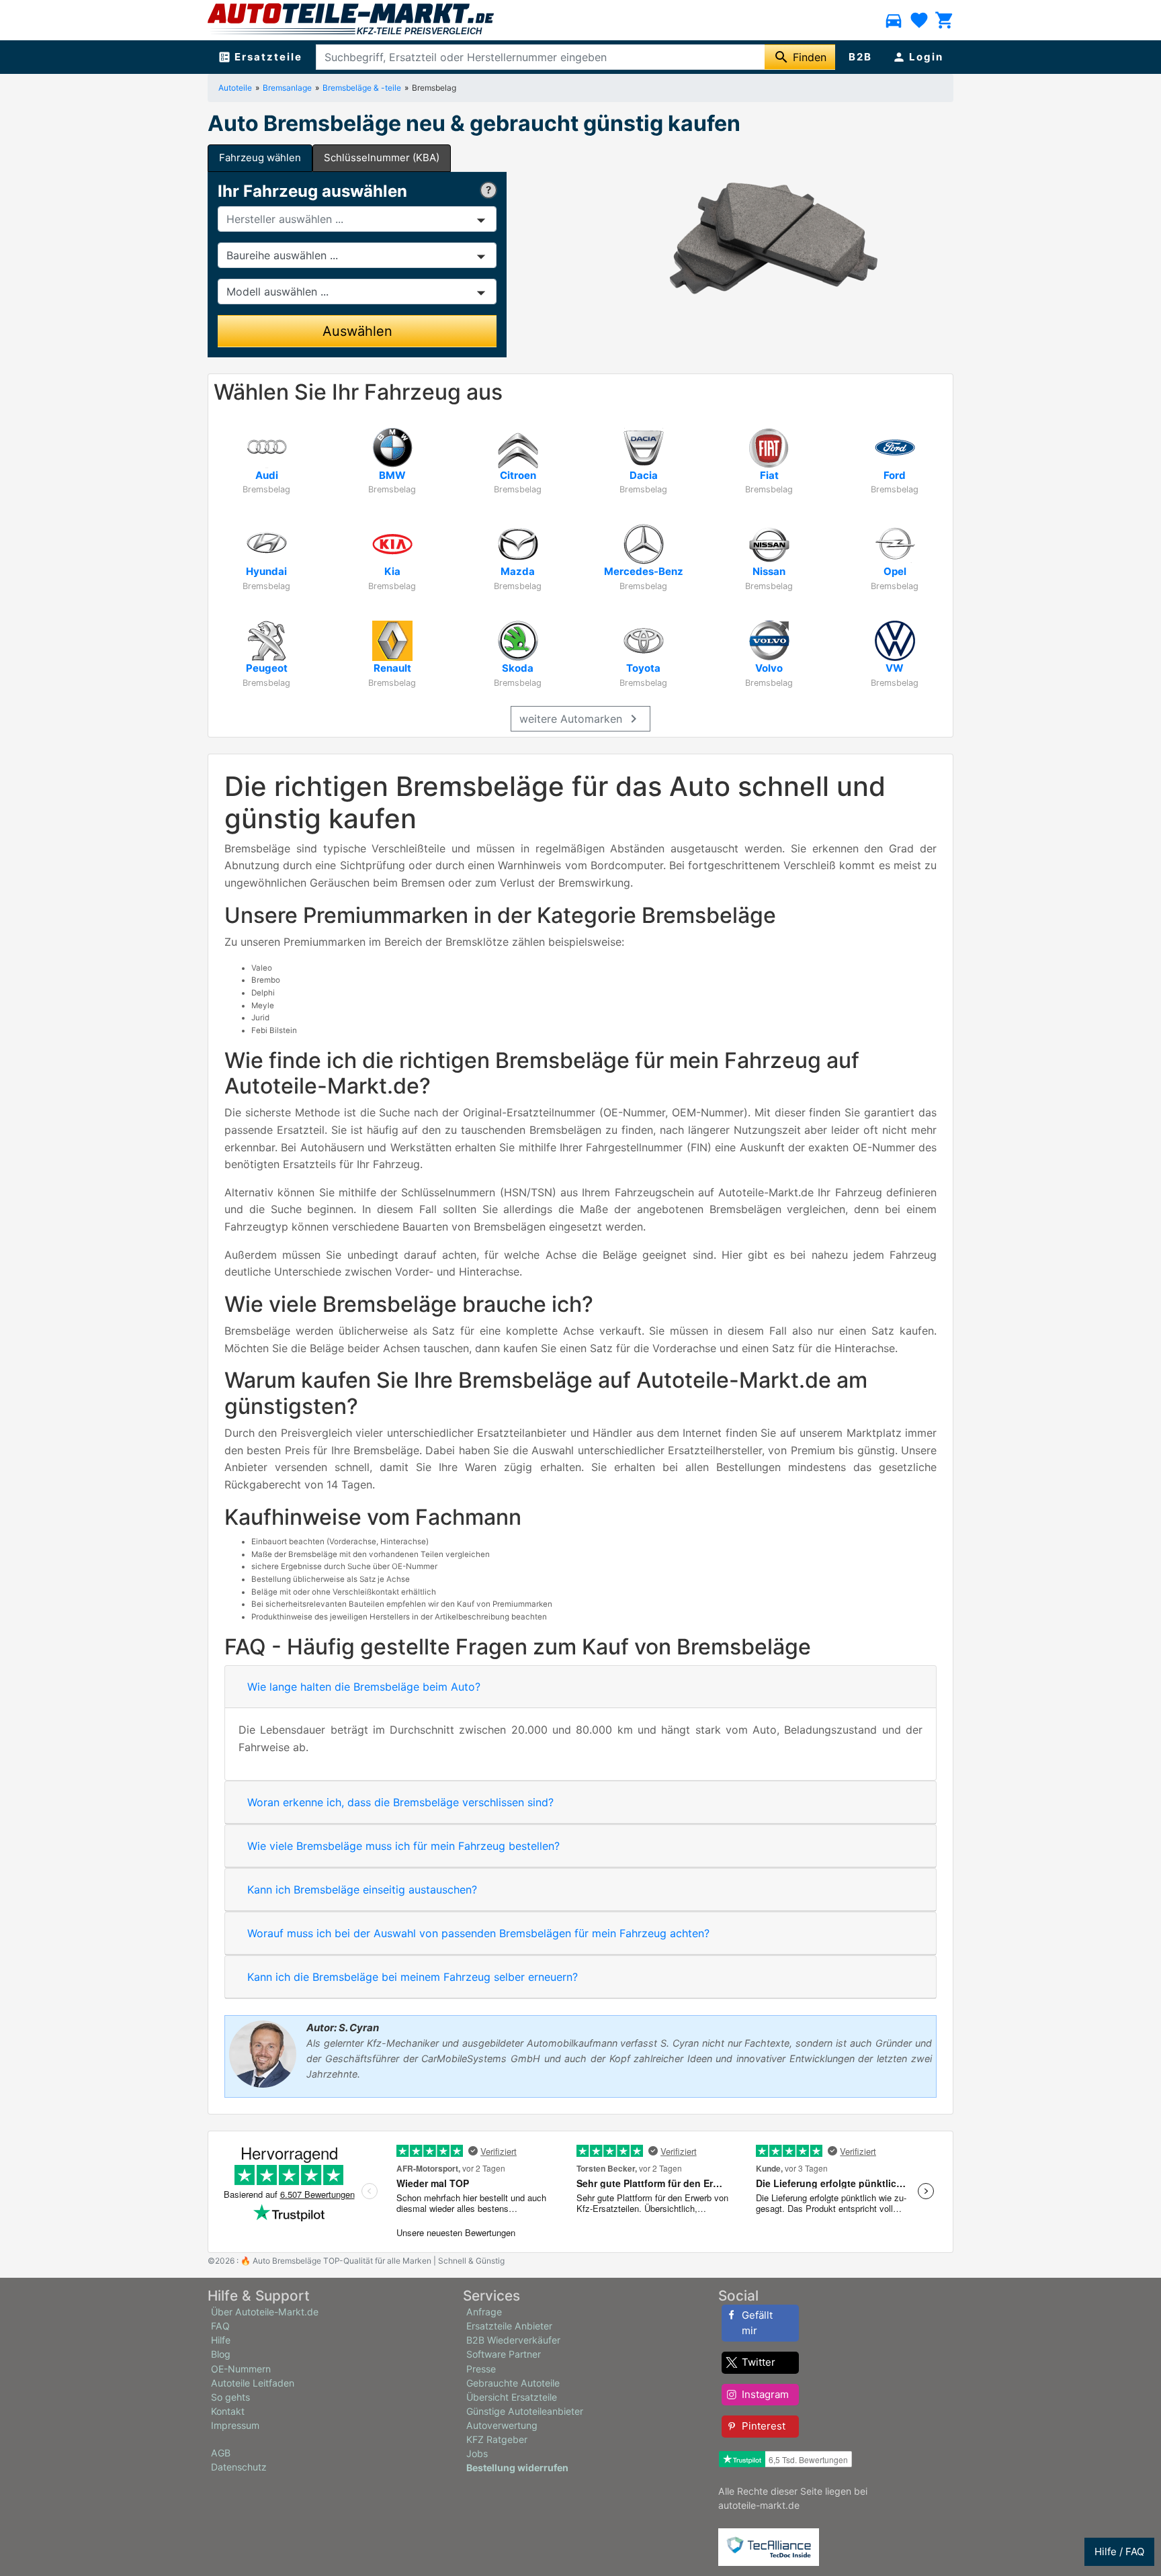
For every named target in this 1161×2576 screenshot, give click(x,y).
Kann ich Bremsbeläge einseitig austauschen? (362, 1890)
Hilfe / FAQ (1119, 2551)
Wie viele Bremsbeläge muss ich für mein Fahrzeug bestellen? (403, 1846)
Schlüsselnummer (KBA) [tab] (382, 158)
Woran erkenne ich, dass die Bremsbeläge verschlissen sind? (400, 1802)
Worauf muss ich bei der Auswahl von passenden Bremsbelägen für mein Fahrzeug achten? (478, 1933)
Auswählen (357, 331)
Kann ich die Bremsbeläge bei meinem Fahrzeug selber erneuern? (413, 1977)
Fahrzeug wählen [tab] (260, 158)
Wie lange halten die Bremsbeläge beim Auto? (364, 1687)
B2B (860, 57)
